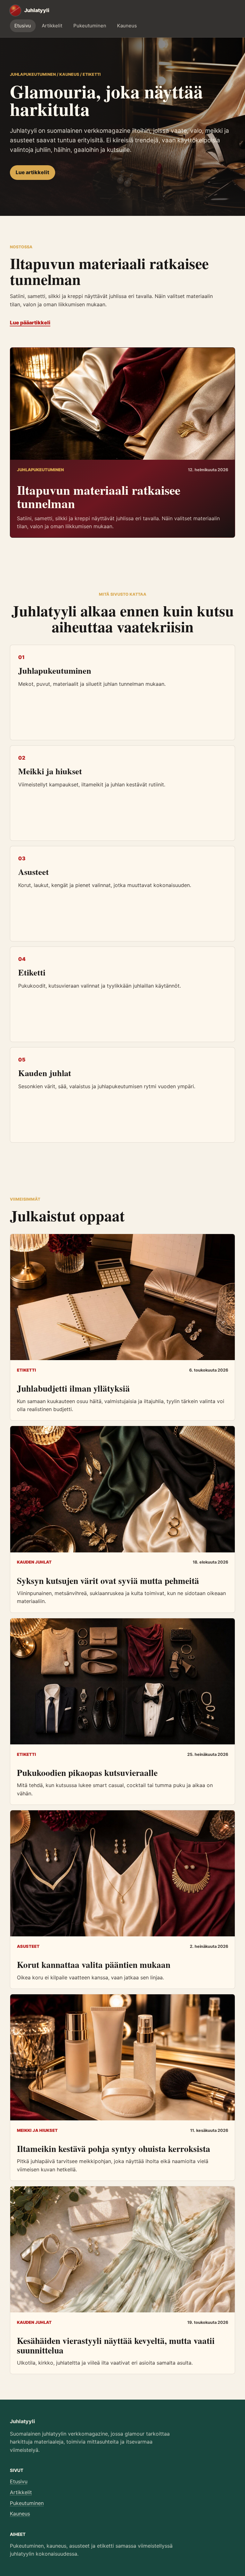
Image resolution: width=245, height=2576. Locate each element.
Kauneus (127, 26)
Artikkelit (52, 26)
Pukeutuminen (90, 26)
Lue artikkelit (32, 172)
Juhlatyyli (22, 2421)
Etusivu (23, 26)
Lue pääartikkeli (30, 323)
